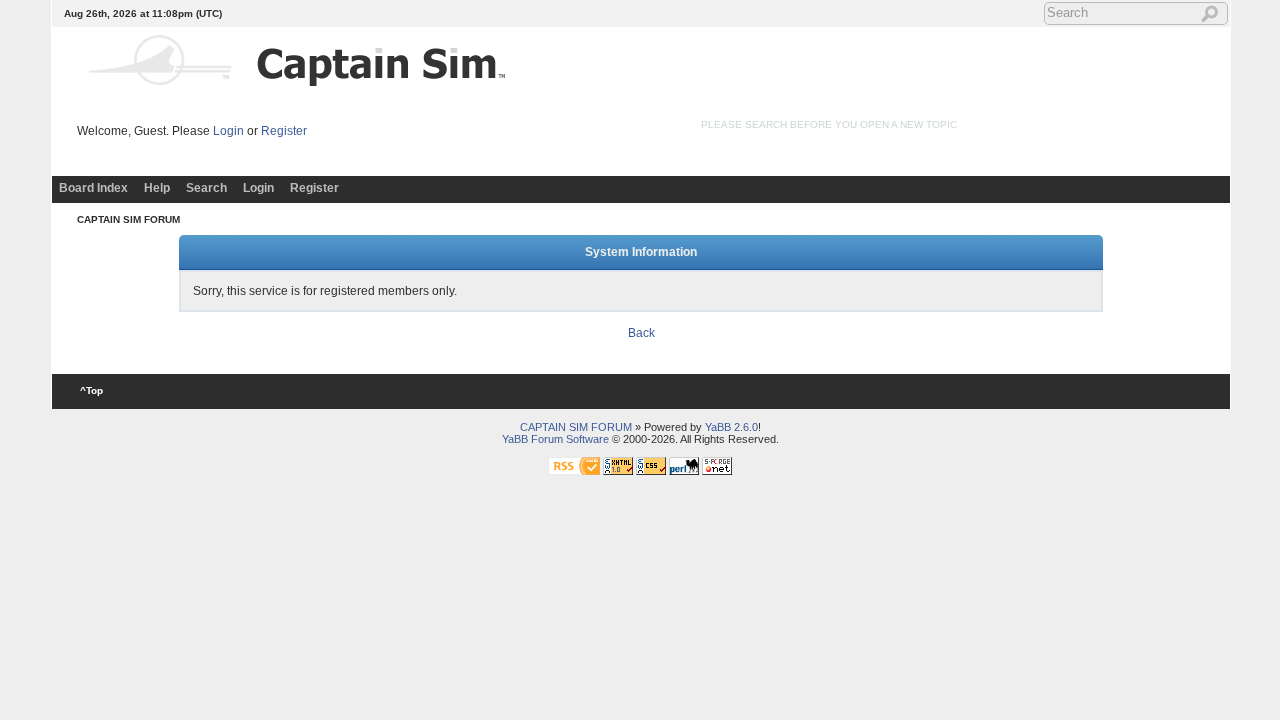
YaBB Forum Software (555, 439)
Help (157, 188)
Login (228, 131)
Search (206, 188)
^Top (91, 390)
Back (641, 333)
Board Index (93, 188)
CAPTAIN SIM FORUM (128, 219)
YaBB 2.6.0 (731, 427)
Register (284, 131)
